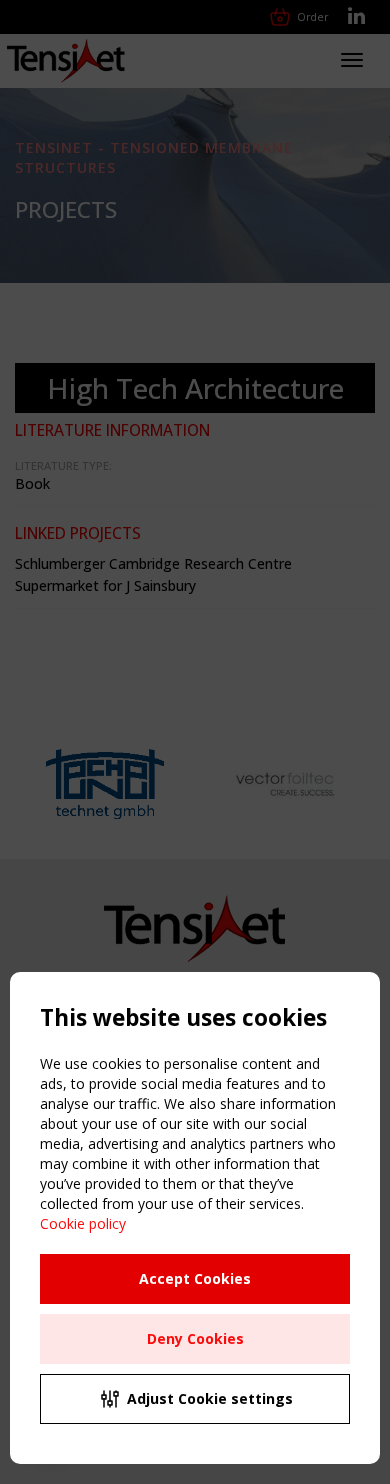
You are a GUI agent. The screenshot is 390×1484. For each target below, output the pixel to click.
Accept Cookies (195, 1278)
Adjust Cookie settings (210, 1398)
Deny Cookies (195, 1338)
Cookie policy (83, 1223)
